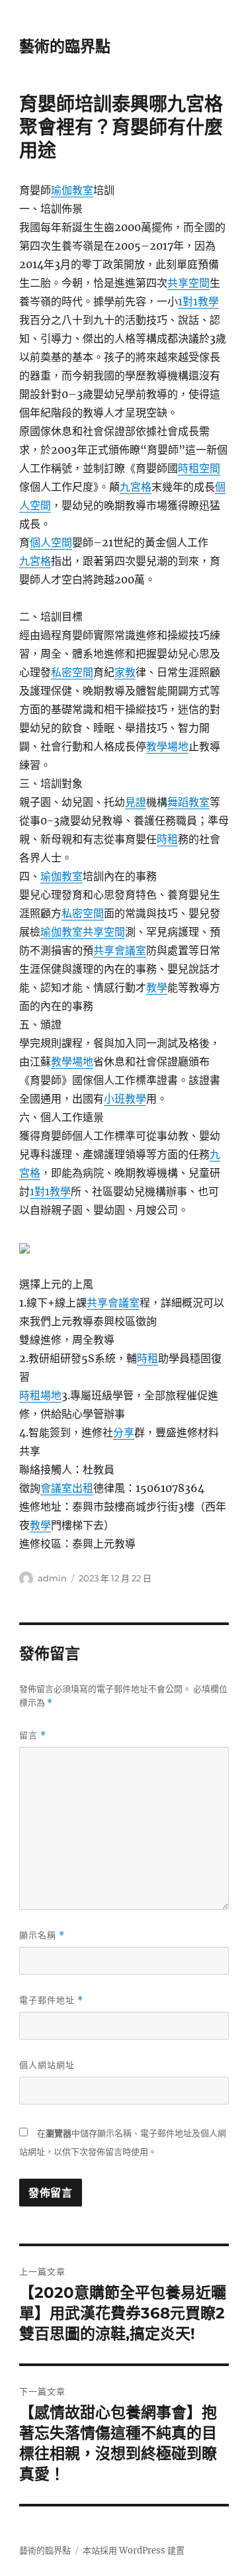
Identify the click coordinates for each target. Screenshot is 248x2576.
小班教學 (125, 1099)
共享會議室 (120, 950)
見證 (136, 802)
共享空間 (188, 283)
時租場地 (40, 1395)
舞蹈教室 (188, 802)
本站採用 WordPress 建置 (134, 2551)
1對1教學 (198, 301)
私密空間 (72, 672)
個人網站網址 (47, 2065)
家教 (125, 672)
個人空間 (51, 542)
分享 (124, 1432)
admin (52, 1578)
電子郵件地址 (51, 2000)
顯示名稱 (42, 1935)
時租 (167, 839)
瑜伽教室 (72, 190)
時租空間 (199, 468)
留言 (33, 1735)
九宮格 (136, 487)
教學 (157, 987)
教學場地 (167, 746)
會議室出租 (67, 1488)
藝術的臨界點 (65, 46)
